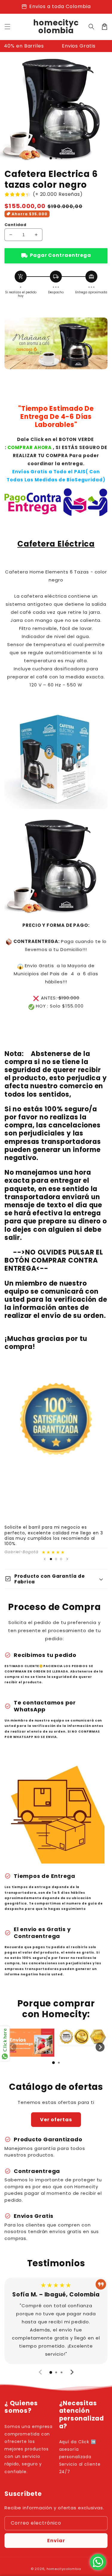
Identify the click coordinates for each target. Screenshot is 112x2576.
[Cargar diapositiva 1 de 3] (51, 158)
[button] (91, 27)
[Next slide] (100, 2047)
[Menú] (7, 27)
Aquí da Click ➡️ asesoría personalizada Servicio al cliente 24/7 (80, 2457)
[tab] (53, 2063)
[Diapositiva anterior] (45, 1559)
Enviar (56, 2541)
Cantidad (15, 225)
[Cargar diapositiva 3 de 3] (61, 1559)
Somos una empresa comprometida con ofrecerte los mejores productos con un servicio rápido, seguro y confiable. (29, 2449)
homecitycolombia (64, 2569)
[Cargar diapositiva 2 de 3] (56, 1559)
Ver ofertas (56, 2120)
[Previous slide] (12, 2047)
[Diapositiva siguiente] (67, 1559)
